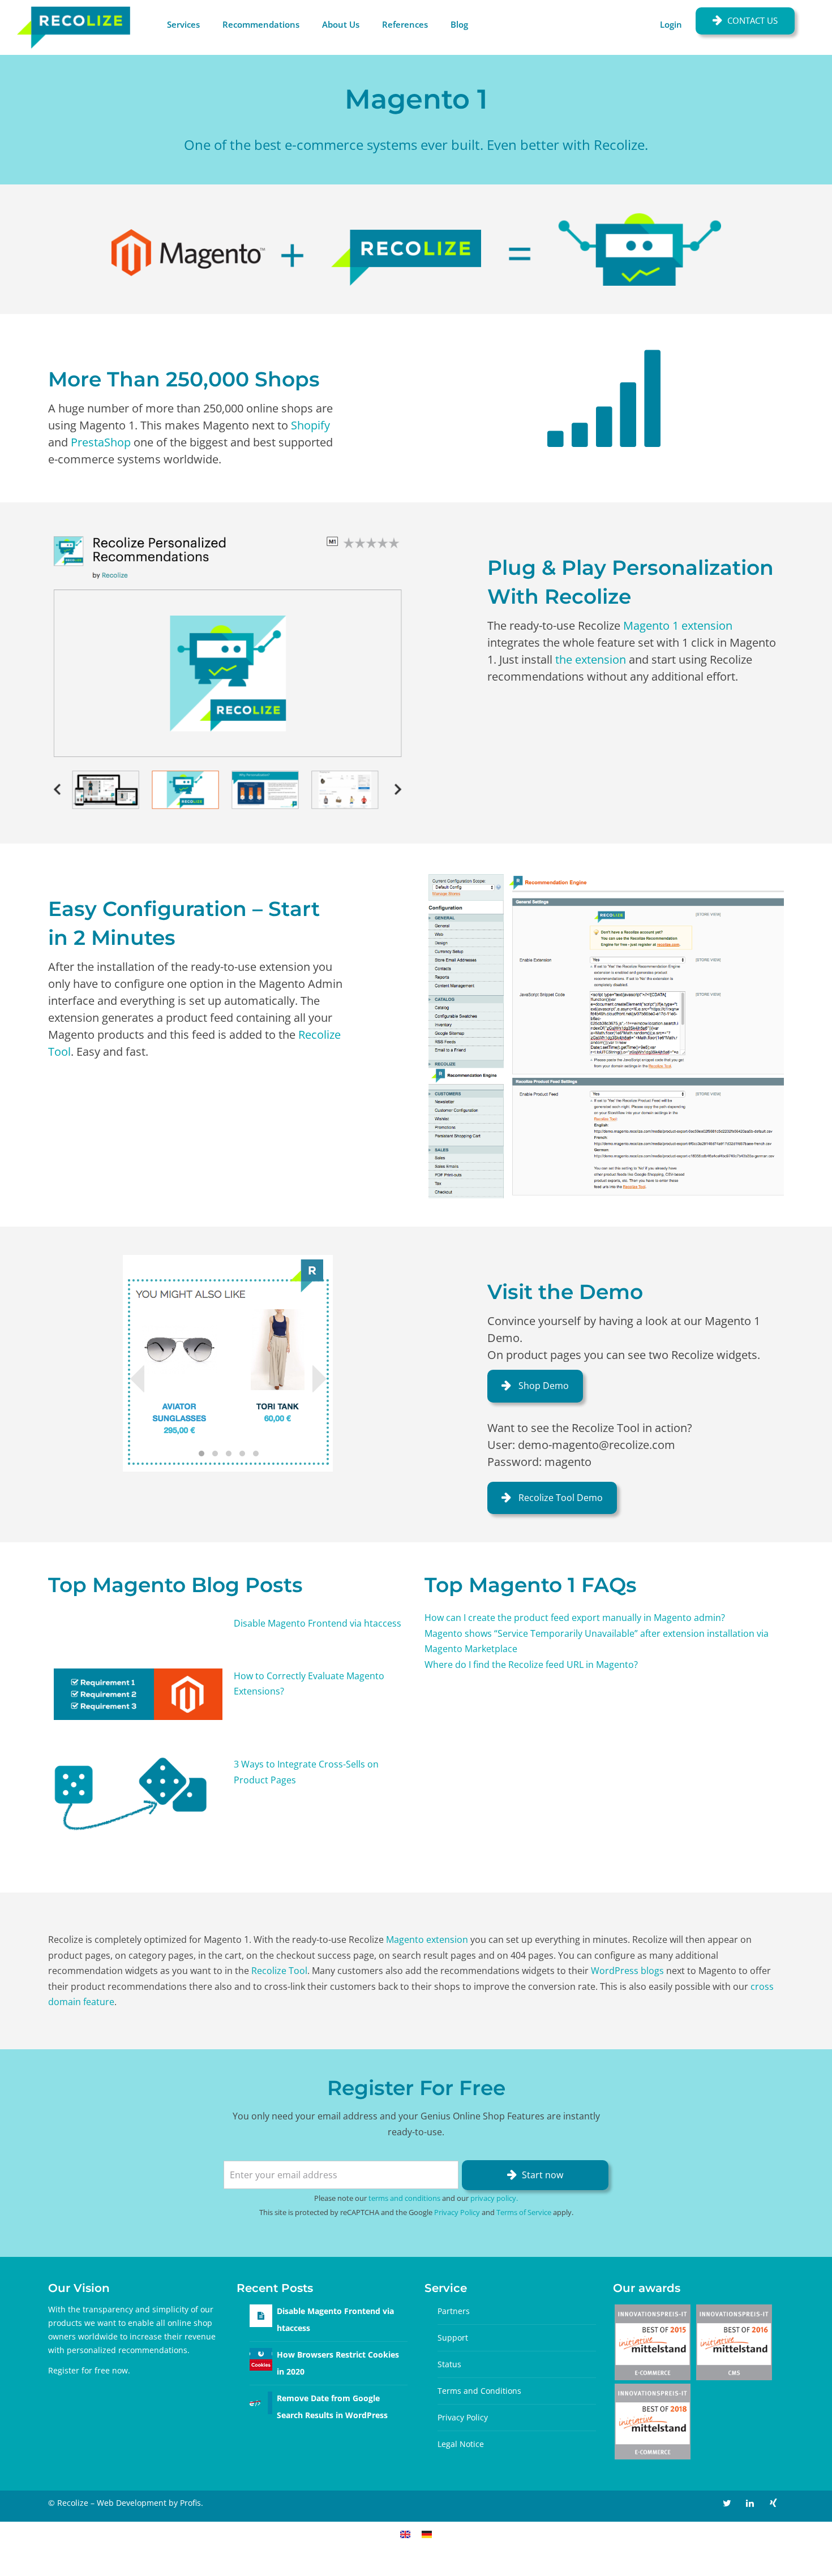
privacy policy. (494, 2198)
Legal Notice (461, 2444)
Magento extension (427, 1939)
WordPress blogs (627, 1971)
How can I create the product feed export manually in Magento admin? (575, 1618)
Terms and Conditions (479, 2391)
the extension (591, 659)
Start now (542, 2175)
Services (183, 24)
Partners (454, 2311)
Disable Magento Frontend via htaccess (318, 1623)
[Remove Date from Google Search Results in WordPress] (261, 2402)
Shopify (310, 425)
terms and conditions (404, 2198)
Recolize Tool (279, 1971)
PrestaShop (101, 442)
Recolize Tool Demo (559, 1498)
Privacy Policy (457, 2212)
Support (453, 2338)
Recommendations (261, 24)
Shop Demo (542, 1386)
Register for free (79, 2370)
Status (449, 2364)
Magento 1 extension (678, 625)
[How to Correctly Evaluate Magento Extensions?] (138, 1694)
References (405, 24)
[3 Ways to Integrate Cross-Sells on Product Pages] (138, 1794)
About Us (341, 24)
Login (671, 24)
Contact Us (752, 20)
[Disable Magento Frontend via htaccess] (261, 2315)
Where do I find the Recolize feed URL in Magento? (531, 1665)
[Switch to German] (427, 2534)
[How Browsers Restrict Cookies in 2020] (261, 2358)
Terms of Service (524, 2212)
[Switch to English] (405, 2534)
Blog (459, 24)
